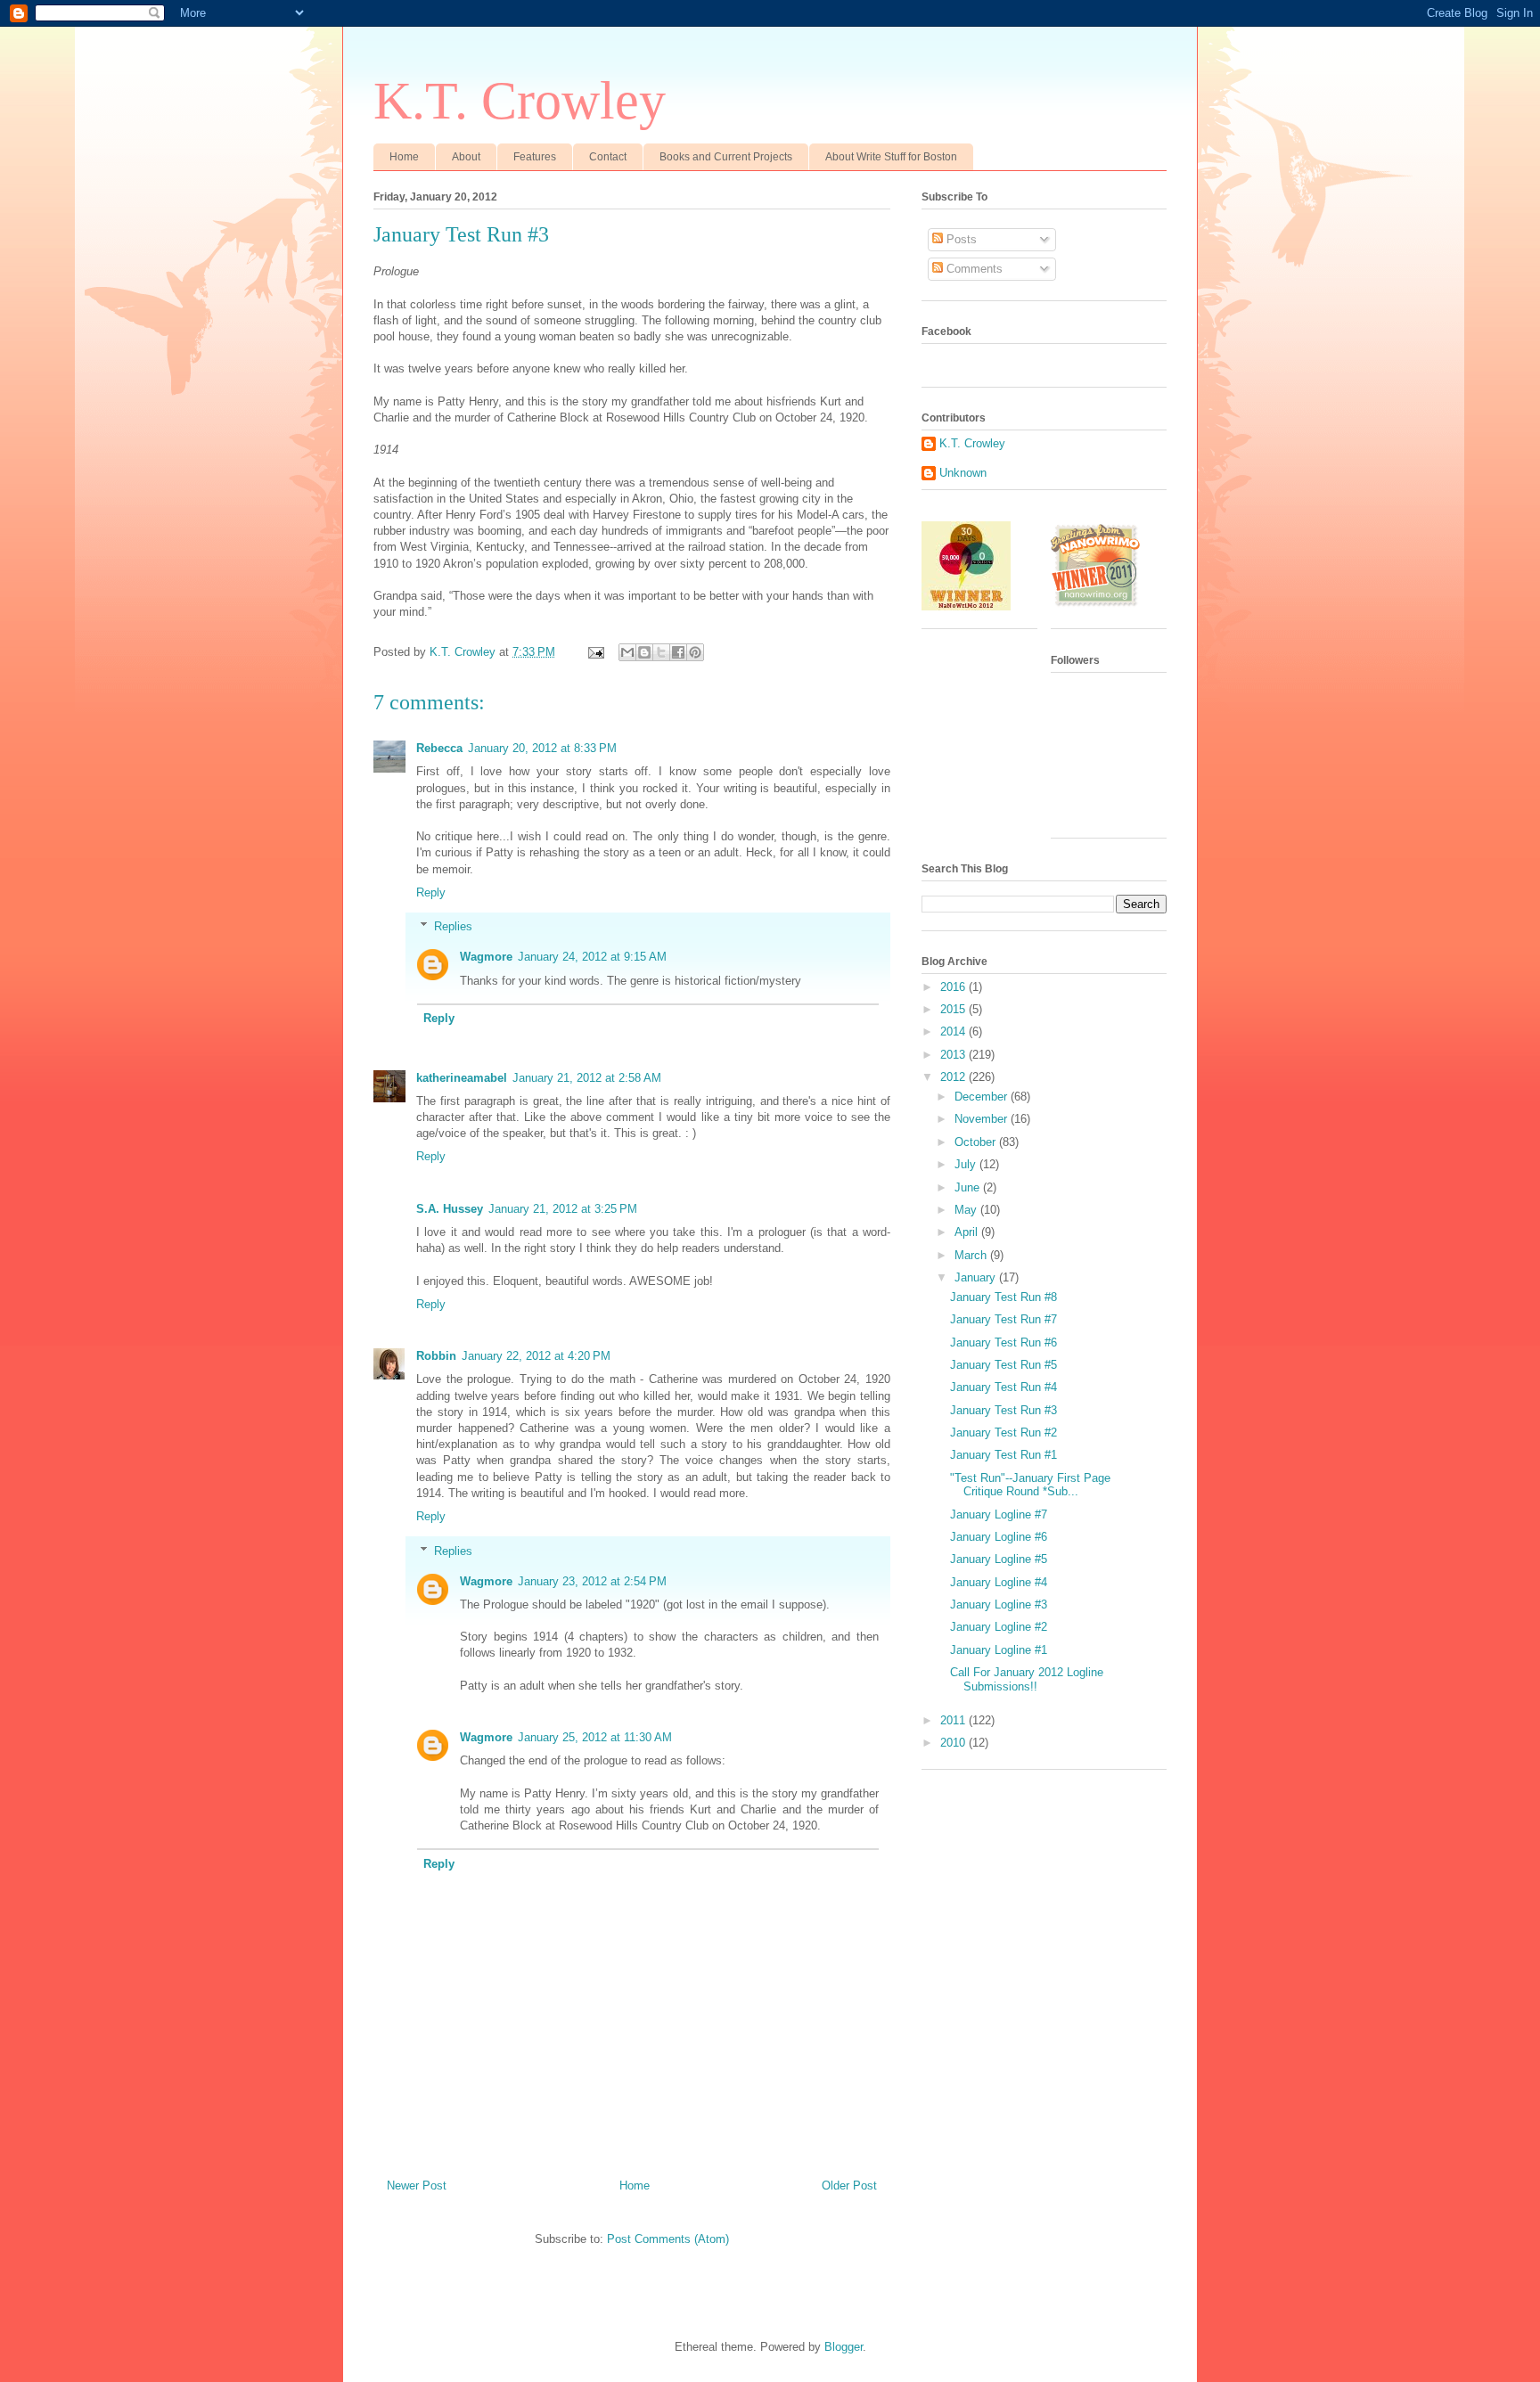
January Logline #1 (999, 1650)
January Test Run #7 (1003, 1319)
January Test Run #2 (1003, 1432)
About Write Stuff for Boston (891, 157)
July (967, 1164)
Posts (960, 239)
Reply (431, 892)
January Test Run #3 (1003, 1410)
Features (535, 157)
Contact (608, 157)
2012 (954, 1077)
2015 (954, 1009)
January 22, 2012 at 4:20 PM (536, 1356)
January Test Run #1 (1003, 1455)
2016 (954, 987)
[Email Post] (595, 652)
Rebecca (439, 748)
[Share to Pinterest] (695, 652)
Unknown (963, 473)
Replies (453, 926)
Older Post (849, 2186)
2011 (954, 1720)
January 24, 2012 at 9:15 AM (592, 957)
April (968, 1232)
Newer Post (417, 2186)
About (466, 157)
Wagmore (486, 957)
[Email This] (627, 652)
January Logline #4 (999, 1582)
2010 (954, 1743)
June (969, 1187)
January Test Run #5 (1003, 1365)
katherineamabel (462, 1078)
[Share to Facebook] (678, 652)
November (983, 1119)
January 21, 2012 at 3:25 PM (563, 1209)
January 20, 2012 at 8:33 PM (542, 748)
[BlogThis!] (644, 652)
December (983, 1097)
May (967, 1210)
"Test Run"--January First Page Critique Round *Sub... (1030, 1485)
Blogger (844, 2347)
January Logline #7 (999, 1514)
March (972, 1255)
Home (404, 157)
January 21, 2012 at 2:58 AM (587, 1078)
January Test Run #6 (1003, 1342)
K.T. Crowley (520, 101)
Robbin (436, 1356)
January (977, 1277)
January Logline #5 (999, 1559)
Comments (973, 269)
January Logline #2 (999, 1627)
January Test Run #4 (1003, 1387)
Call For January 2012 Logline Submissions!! (1027, 1679)
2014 (954, 1031)
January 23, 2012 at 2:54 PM (592, 1581)
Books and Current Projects (726, 157)
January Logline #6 (999, 1537)
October (977, 1142)
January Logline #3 (999, 1604)
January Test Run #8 (1003, 1297)
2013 (954, 1055)
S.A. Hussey (450, 1209)
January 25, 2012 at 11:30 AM (595, 1737)
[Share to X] (661, 652)
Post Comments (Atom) (668, 2239)
